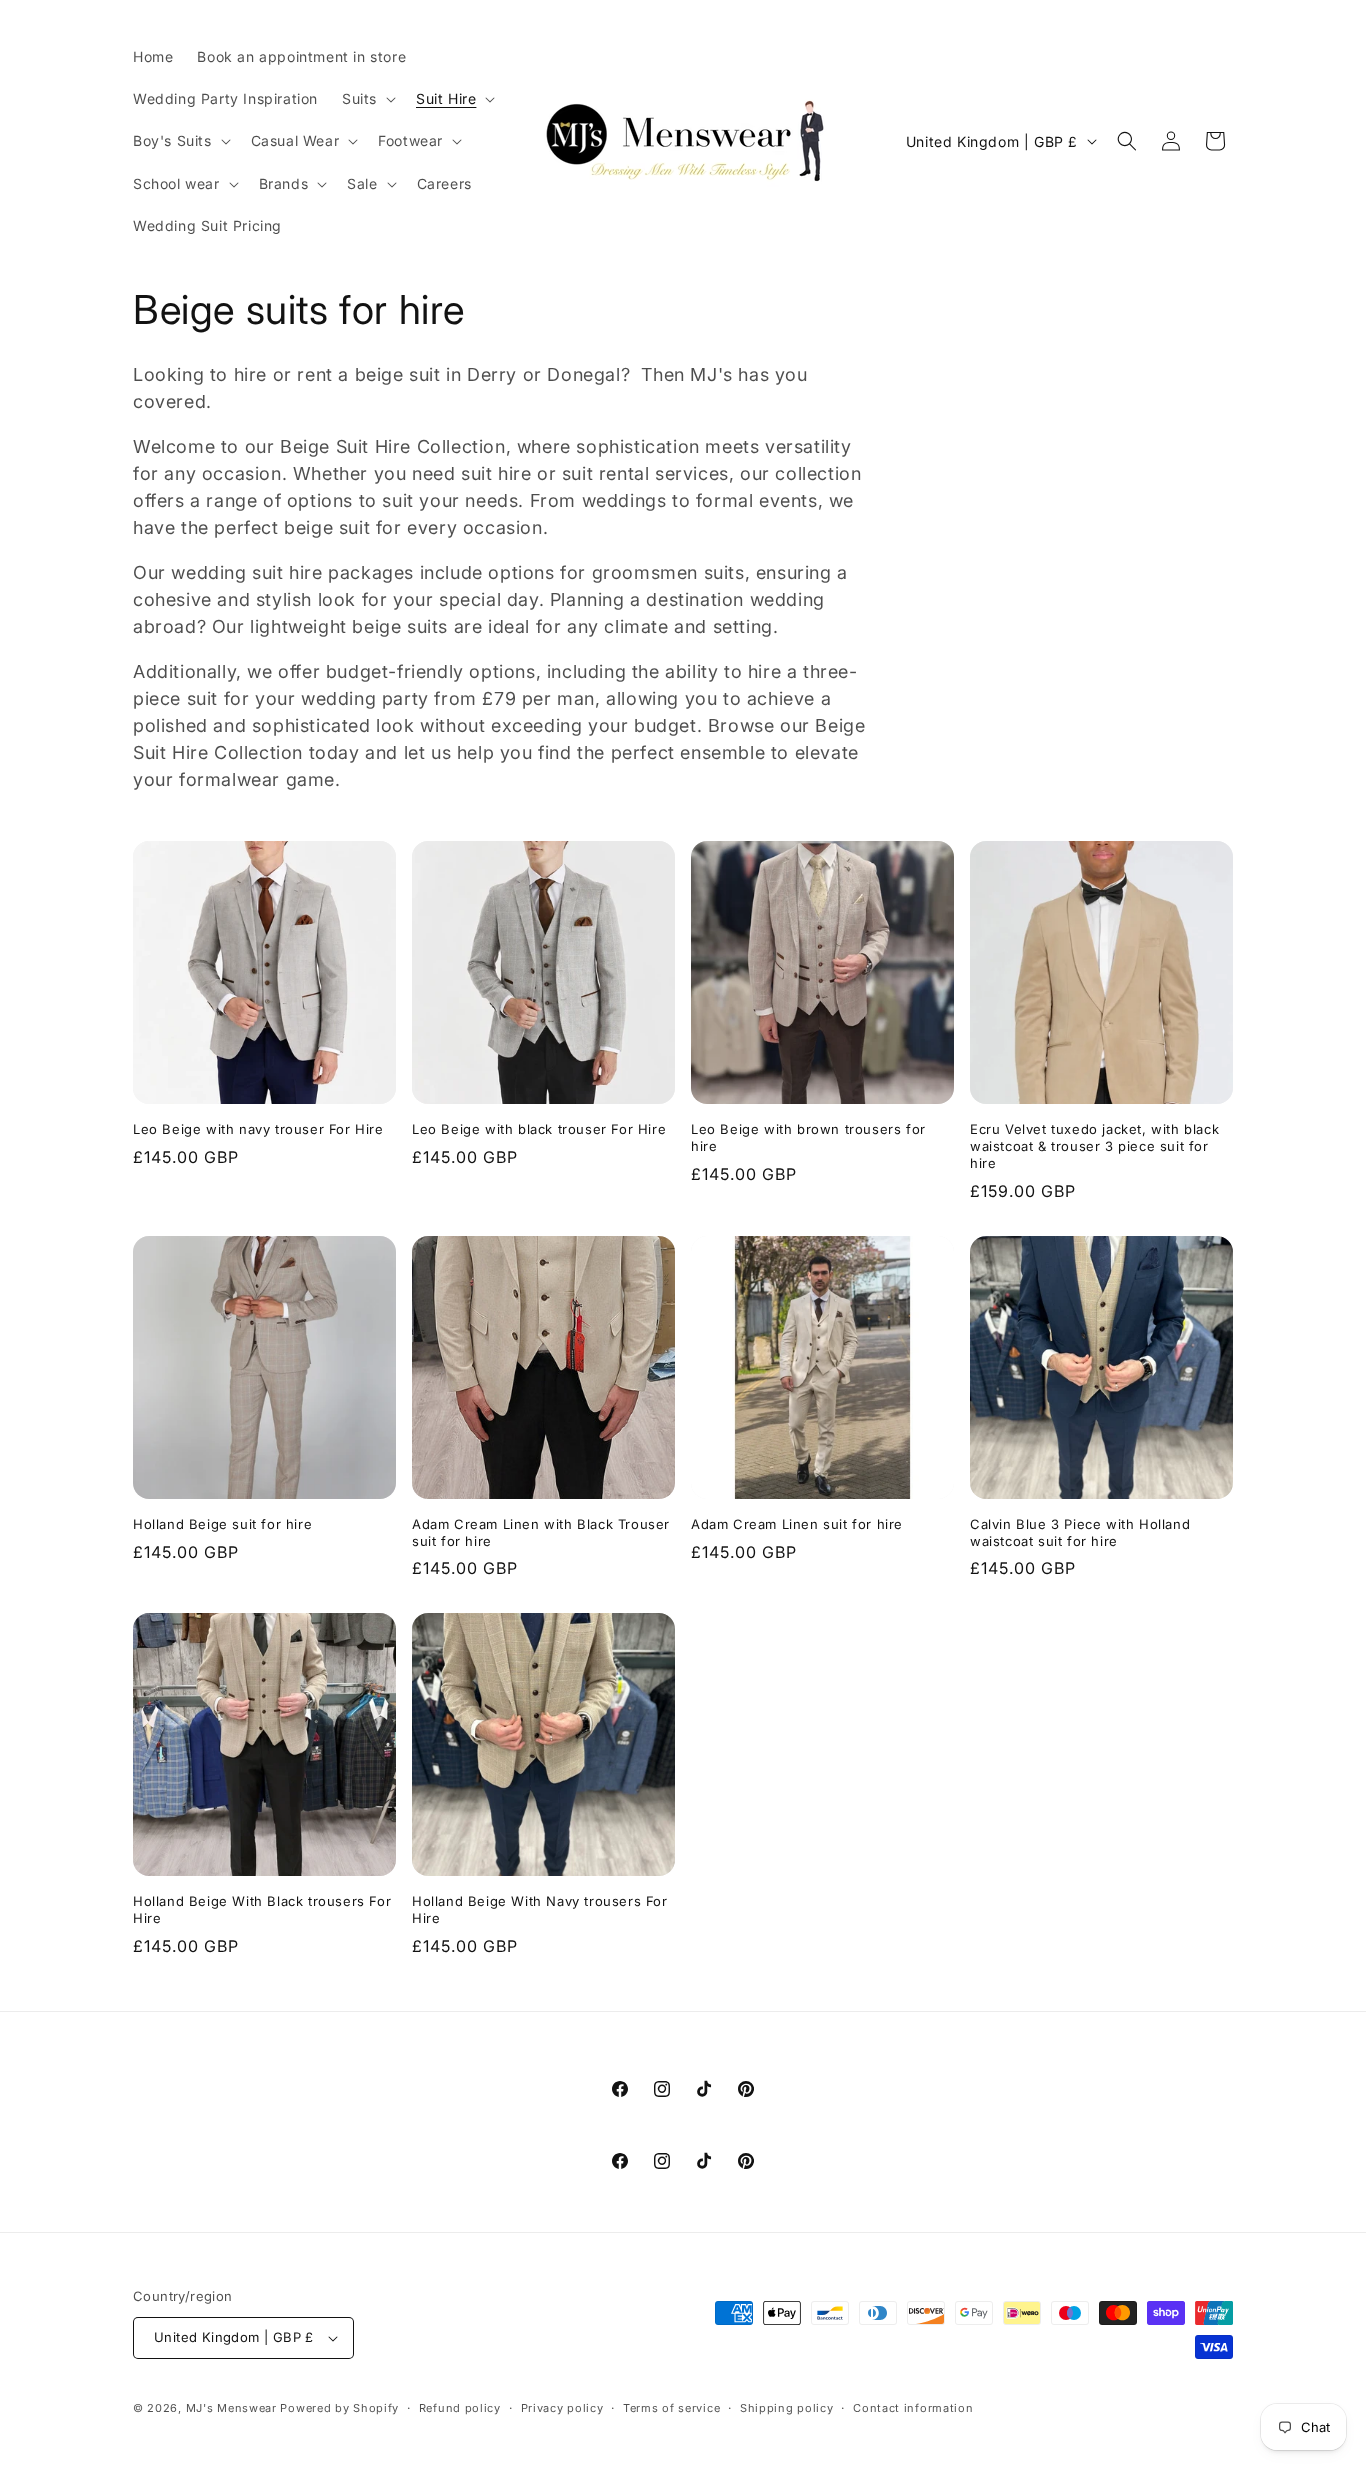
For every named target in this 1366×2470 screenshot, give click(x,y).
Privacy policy (562, 2408)
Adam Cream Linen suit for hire (797, 1524)
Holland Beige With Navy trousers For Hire (540, 1909)
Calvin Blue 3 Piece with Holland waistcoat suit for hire (1080, 1532)
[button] (367, 99)
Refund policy (460, 2408)
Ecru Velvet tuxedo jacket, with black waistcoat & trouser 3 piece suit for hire (1094, 1146)
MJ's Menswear (233, 2408)
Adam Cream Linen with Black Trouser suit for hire (541, 1532)
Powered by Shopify (339, 2408)
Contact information (913, 2408)
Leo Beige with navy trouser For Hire (258, 1129)
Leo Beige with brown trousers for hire (808, 1137)
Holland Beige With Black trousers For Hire (262, 1909)
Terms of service (671, 2408)
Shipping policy (787, 2408)
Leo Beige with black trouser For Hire (539, 1129)
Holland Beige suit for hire (222, 1524)
